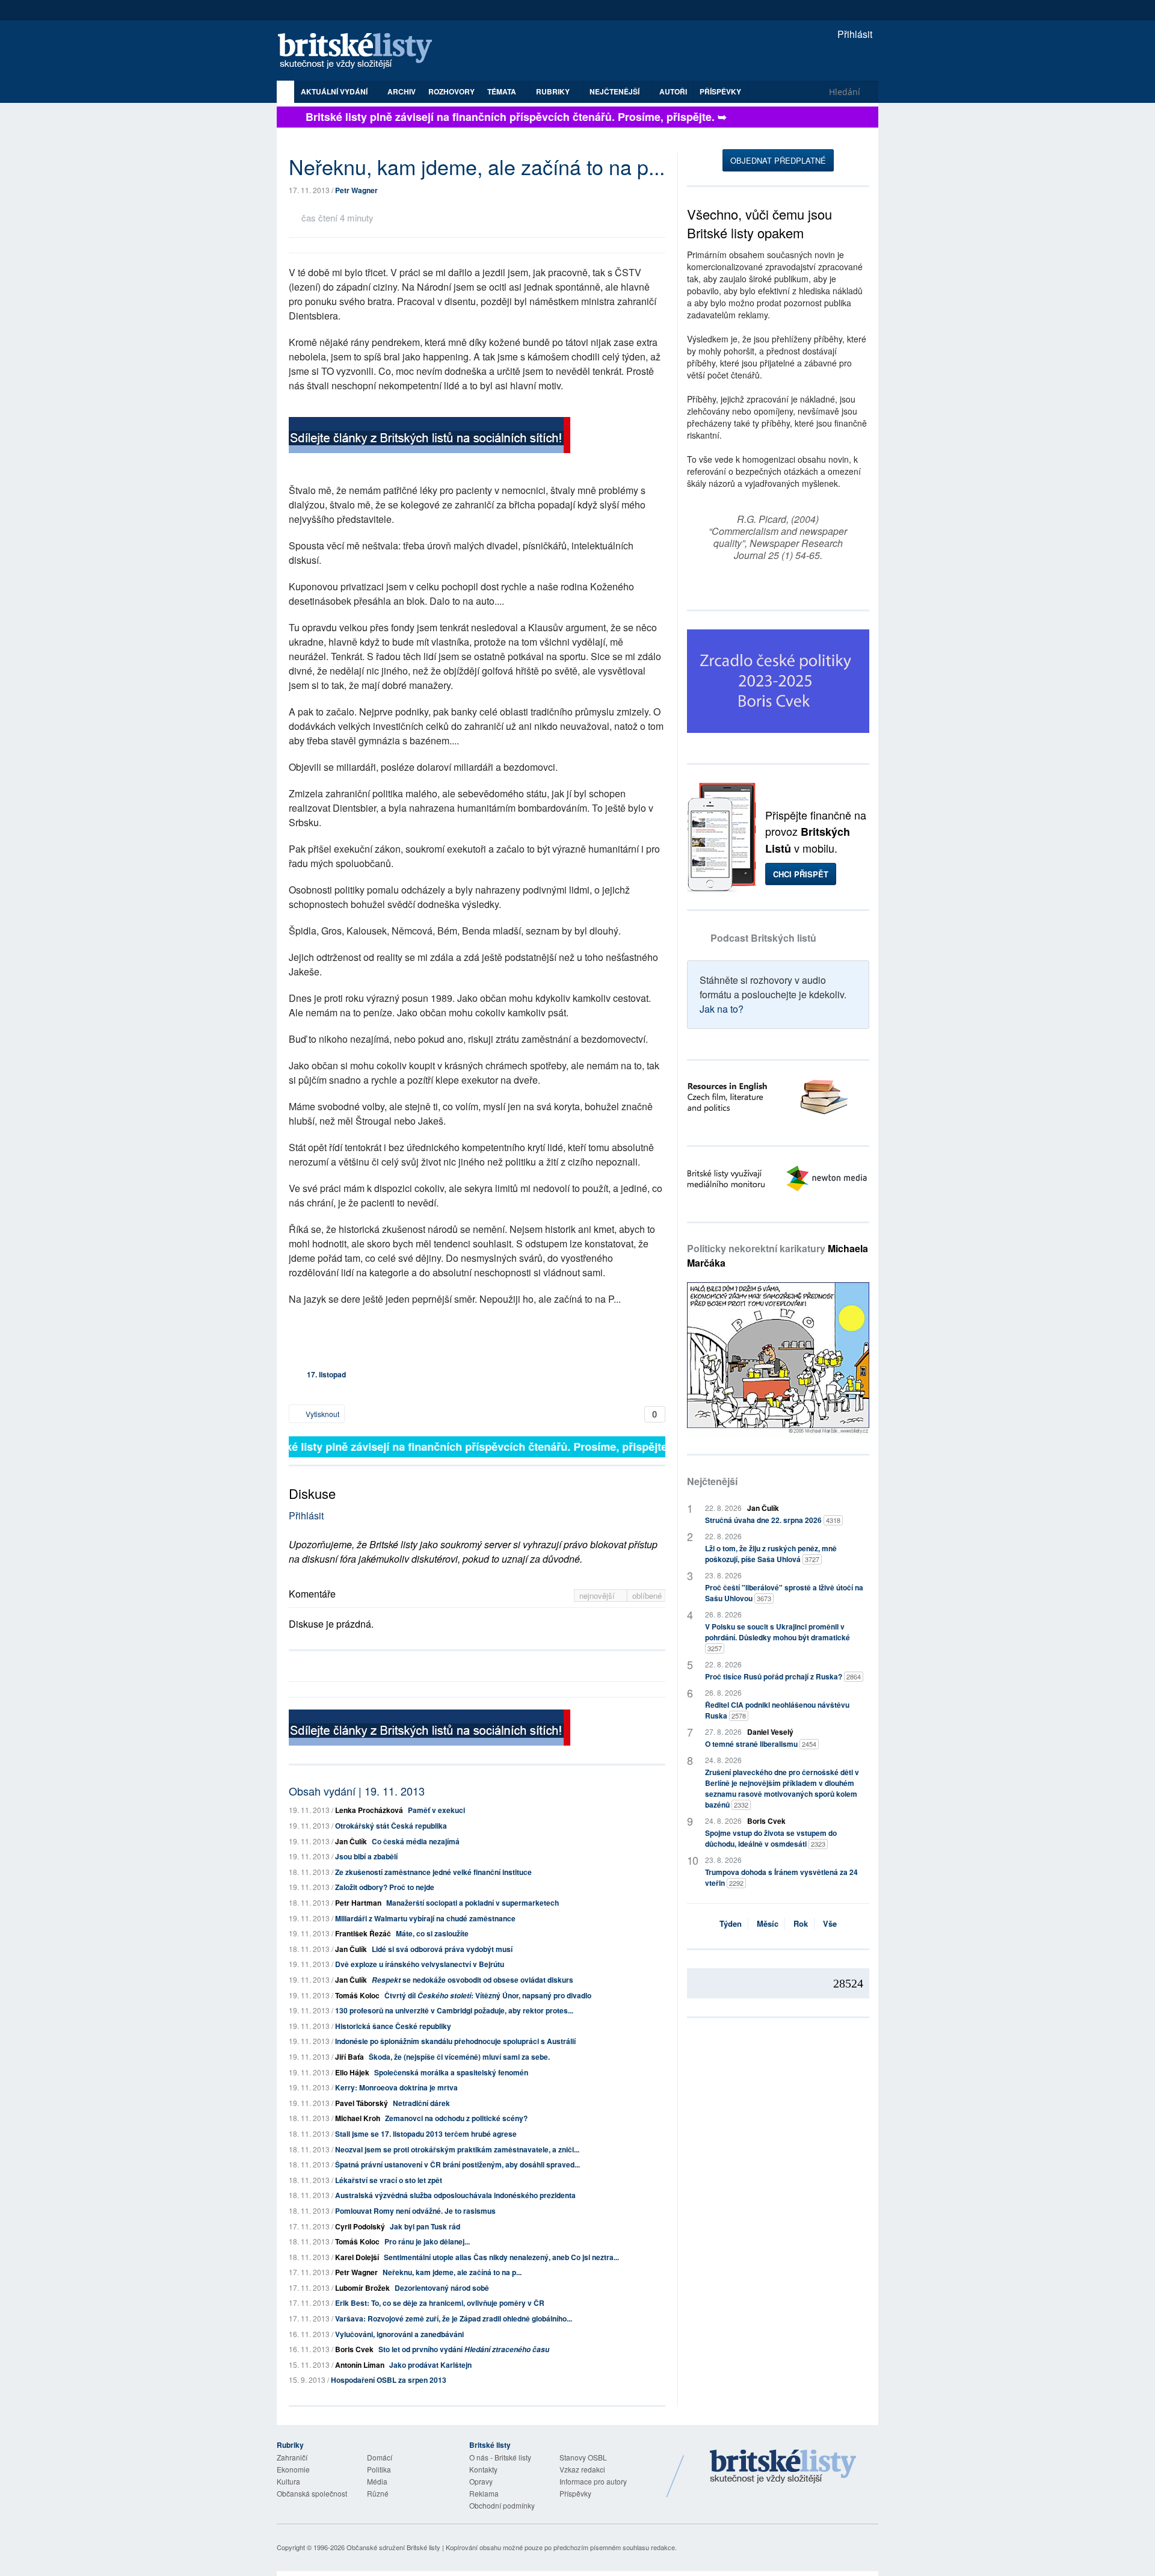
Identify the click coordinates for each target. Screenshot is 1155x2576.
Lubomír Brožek (362, 2288)
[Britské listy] (430, 437)
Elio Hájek (352, 2072)
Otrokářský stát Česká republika (391, 1826)
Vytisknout (322, 1414)
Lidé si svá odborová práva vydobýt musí (442, 1949)
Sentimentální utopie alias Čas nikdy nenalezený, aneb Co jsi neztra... (501, 2257)
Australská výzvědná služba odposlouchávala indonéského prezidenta (455, 2195)
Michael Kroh (358, 2118)
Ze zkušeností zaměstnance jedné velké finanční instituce (433, 1872)
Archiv (402, 91)
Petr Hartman (358, 1903)
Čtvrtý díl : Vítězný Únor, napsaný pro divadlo (488, 1995)
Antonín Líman (360, 2365)
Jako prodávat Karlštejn (430, 2365)
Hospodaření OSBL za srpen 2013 (389, 2380)
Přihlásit (854, 34)
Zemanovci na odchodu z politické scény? (456, 2118)
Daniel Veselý (770, 1732)
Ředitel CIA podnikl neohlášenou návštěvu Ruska (777, 1710)
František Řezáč (363, 1933)
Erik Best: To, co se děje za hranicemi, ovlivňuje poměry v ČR (440, 2303)
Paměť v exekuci (436, 1810)
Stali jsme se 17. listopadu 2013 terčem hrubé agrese (426, 2134)
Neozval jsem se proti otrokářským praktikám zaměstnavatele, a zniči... (457, 2149)
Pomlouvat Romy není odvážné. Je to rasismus (415, 2211)
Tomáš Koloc (357, 1995)
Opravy (481, 2481)
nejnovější (598, 1595)
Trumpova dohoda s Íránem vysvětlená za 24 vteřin (781, 1877)
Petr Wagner (356, 190)
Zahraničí (292, 2457)
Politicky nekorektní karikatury (778, 1256)
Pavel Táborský (362, 2103)
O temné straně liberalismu (761, 1744)
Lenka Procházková (369, 1810)
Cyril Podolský (360, 2226)
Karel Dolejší (357, 2257)
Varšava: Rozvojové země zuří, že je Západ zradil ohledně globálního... (454, 2318)
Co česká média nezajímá (416, 1841)
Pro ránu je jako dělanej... (427, 2241)
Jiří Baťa (350, 2057)
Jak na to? (722, 1009)
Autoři (673, 91)
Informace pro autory (593, 2481)
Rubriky (554, 91)
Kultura (288, 2481)
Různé (378, 2493)
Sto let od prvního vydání (464, 2349)
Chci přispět (801, 874)
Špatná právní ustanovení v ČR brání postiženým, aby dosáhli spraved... (457, 2164)
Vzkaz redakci (582, 2469)
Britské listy (361, 51)
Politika (379, 2469)
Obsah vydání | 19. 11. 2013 (357, 1791)
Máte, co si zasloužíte (432, 1933)
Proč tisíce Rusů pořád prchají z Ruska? (783, 1676)
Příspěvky (720, 91)
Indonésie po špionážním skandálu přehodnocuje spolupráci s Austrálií (455, 2041)
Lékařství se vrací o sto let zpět (389, 2180)
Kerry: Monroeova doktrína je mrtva (396, 2087)
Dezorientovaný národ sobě (442, 2288)
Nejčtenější (712, 1481)
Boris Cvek (354, 2349)
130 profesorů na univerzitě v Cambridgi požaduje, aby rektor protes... (454, 2010)
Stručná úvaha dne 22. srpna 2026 (773, 1520)
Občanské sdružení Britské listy (393, 2547)
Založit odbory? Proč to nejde (385, 1887)
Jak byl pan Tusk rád (425, 2226)
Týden (731, 1923)
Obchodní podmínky (502, 2505)
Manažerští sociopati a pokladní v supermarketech (473, 1903)
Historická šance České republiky (393, 2026)
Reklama (484, 2493)
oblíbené (647, 1595)
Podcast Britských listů (763, 938)
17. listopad (326, 1374)
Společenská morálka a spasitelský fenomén (451, 2072)
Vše (830, 1923)
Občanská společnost (312, 2493)
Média (377, 2481)
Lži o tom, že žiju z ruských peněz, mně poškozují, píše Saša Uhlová (771, 1554)
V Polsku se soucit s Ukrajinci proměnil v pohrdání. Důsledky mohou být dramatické (778, 1637)
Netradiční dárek (421, 2103)
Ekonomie (293, 2469)
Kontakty (483, 2469)
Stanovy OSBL (583, 2457)
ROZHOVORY (451, 91)
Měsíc (768, 1923)
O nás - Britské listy (500, 2457)
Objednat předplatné (778, 160)
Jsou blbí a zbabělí (366, 1856)
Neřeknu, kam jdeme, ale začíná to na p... (452, 2272)
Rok (801, 1923)
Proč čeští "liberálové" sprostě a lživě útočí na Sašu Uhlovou (784, 1593)
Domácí (380, 2457)
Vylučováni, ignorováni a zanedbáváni (399, 2334)
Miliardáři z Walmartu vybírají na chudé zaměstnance (425, 1918)
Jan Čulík (351, 1841)
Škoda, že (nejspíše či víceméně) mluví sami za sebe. (459, 2057)
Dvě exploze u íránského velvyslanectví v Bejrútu (420, 1964)
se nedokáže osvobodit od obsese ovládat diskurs (473, 1980)
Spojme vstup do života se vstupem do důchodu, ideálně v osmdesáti (771, 1838)
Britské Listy (783, 2467)
